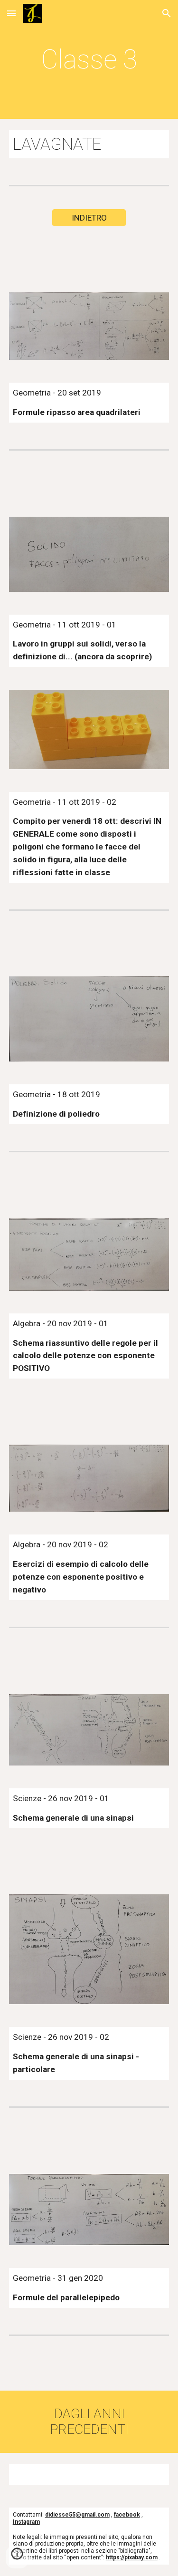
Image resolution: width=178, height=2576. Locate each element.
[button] (11, 13)
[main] (89, 59)
